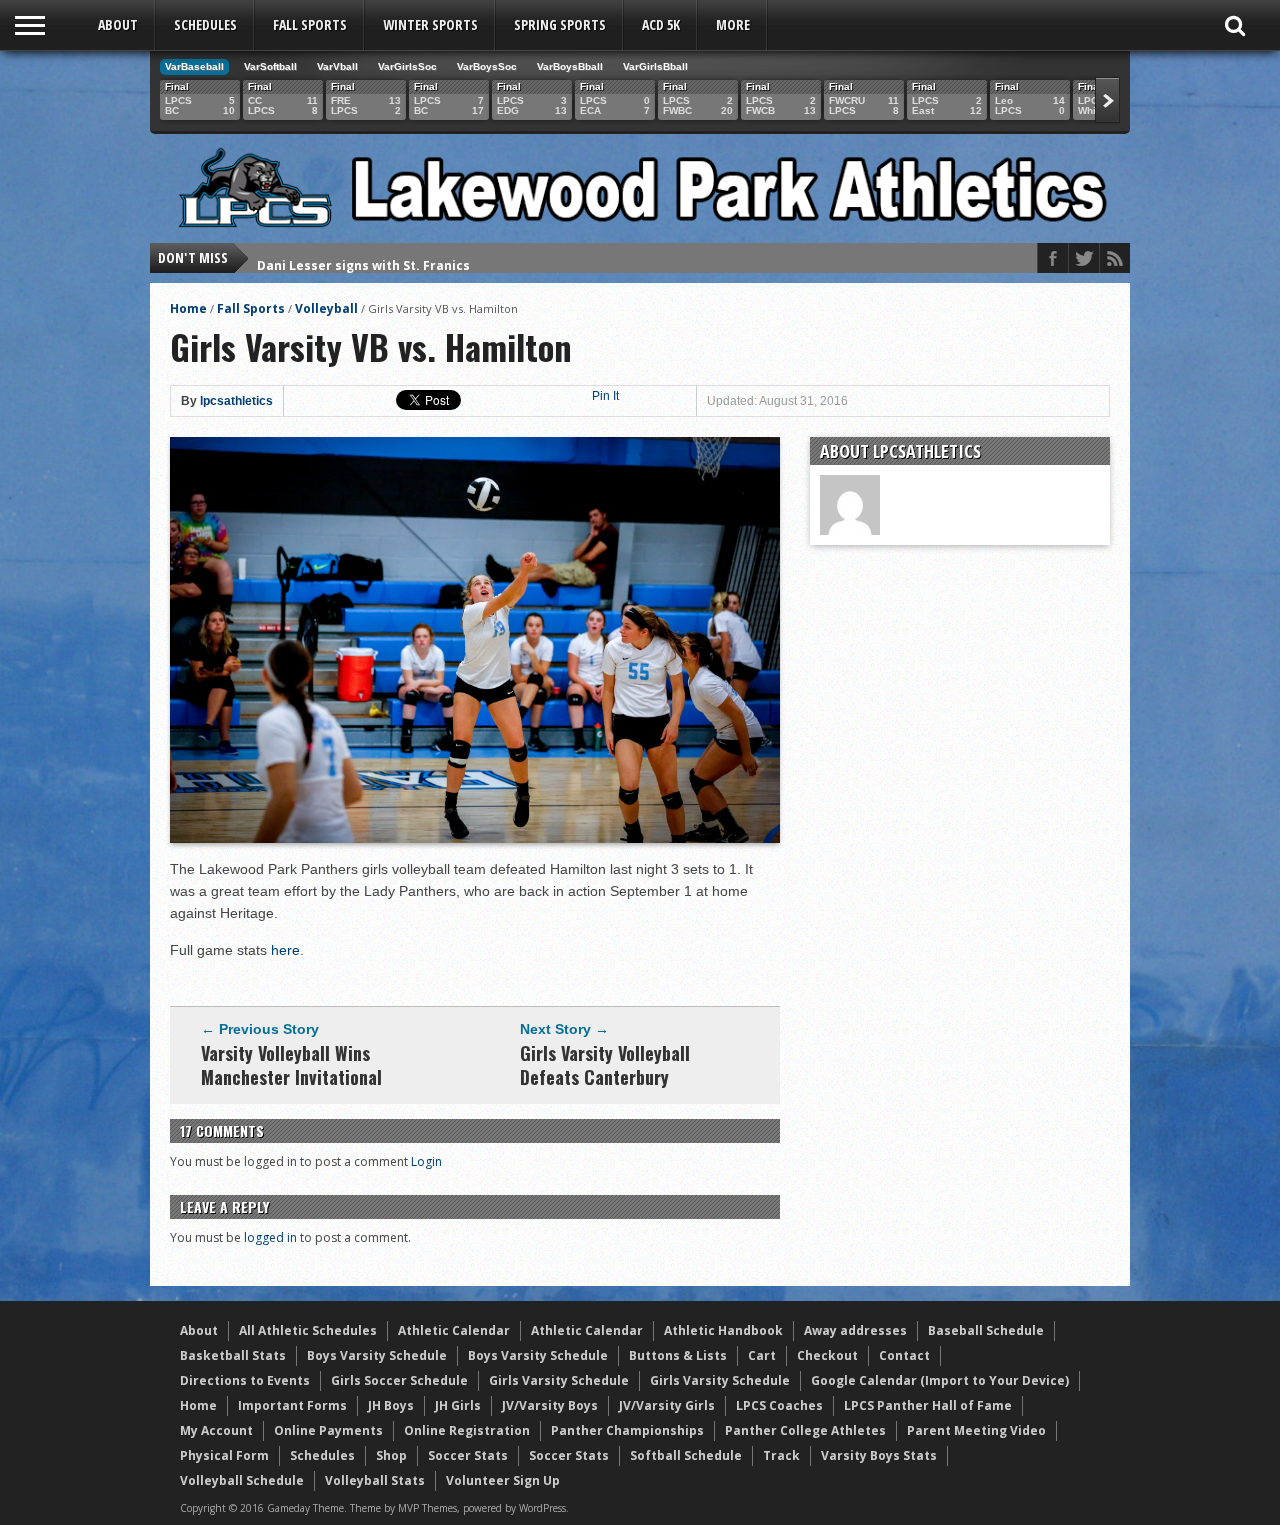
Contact (904, 1355)
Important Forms (292, 1405)
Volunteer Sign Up (503, 1480)
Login (426, 1161)
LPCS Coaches (779, 1405)
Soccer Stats (468, 1455)
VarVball (337, 66)
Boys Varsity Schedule (377, 1355)
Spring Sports (560, 24)
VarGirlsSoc (407, 66)
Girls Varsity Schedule (559, 1380)
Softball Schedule (686, 1455)
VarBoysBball (570, 66)
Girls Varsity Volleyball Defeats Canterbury (605, 1065)
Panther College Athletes (805, 1430)
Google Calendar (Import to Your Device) (940, 1380)
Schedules (205, 24)
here (285, 950)
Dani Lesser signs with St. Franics (363, 257)
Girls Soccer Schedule (399, 1380)
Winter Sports (430, 24)
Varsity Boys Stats (879, 1455)
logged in (270, 1237)
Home (188, 308)
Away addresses (855, 1330)
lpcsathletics (236, 401)
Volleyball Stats (375, 1480)
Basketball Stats (233, 1355)
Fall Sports (310, 24)
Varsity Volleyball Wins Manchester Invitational (291, 1065)
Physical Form (224, 1455)
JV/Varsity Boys (550, 1405)
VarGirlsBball (655, 66)
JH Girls (458, 1405)
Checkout (827, 1355)
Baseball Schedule (986, 1330)
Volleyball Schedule (242, 1480)
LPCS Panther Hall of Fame (928, 1405)
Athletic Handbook (723, 1330)
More (733, 24)
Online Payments (328, 1430)
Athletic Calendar (454, 1330)
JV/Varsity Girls (667, 1405)
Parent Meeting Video (976, 1430)
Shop (391, 1455)
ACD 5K (661, 24)
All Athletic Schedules (308, 1330)
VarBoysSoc (487, 66)
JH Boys (391, 1405)
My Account (216, 1430)
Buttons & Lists (678, 1355)
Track (781, 1455)
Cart (762, 1355)
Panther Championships (627, 1430)
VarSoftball (270, 66)
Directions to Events (245, 1380)
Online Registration (467, 1430)
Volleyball (326, 308)
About (118, 24)
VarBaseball (194, 66)
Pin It (605, 396)
